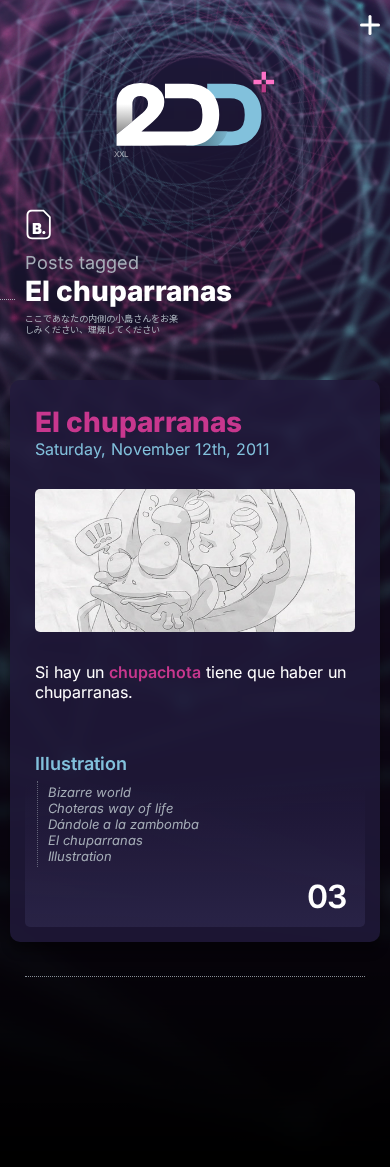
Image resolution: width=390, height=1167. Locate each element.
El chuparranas (95, 840)
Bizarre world (89, 792)
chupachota (155, 672)
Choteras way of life (110, 808)
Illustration (81, 763)
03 (326, 896)
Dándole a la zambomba (123, 824)
